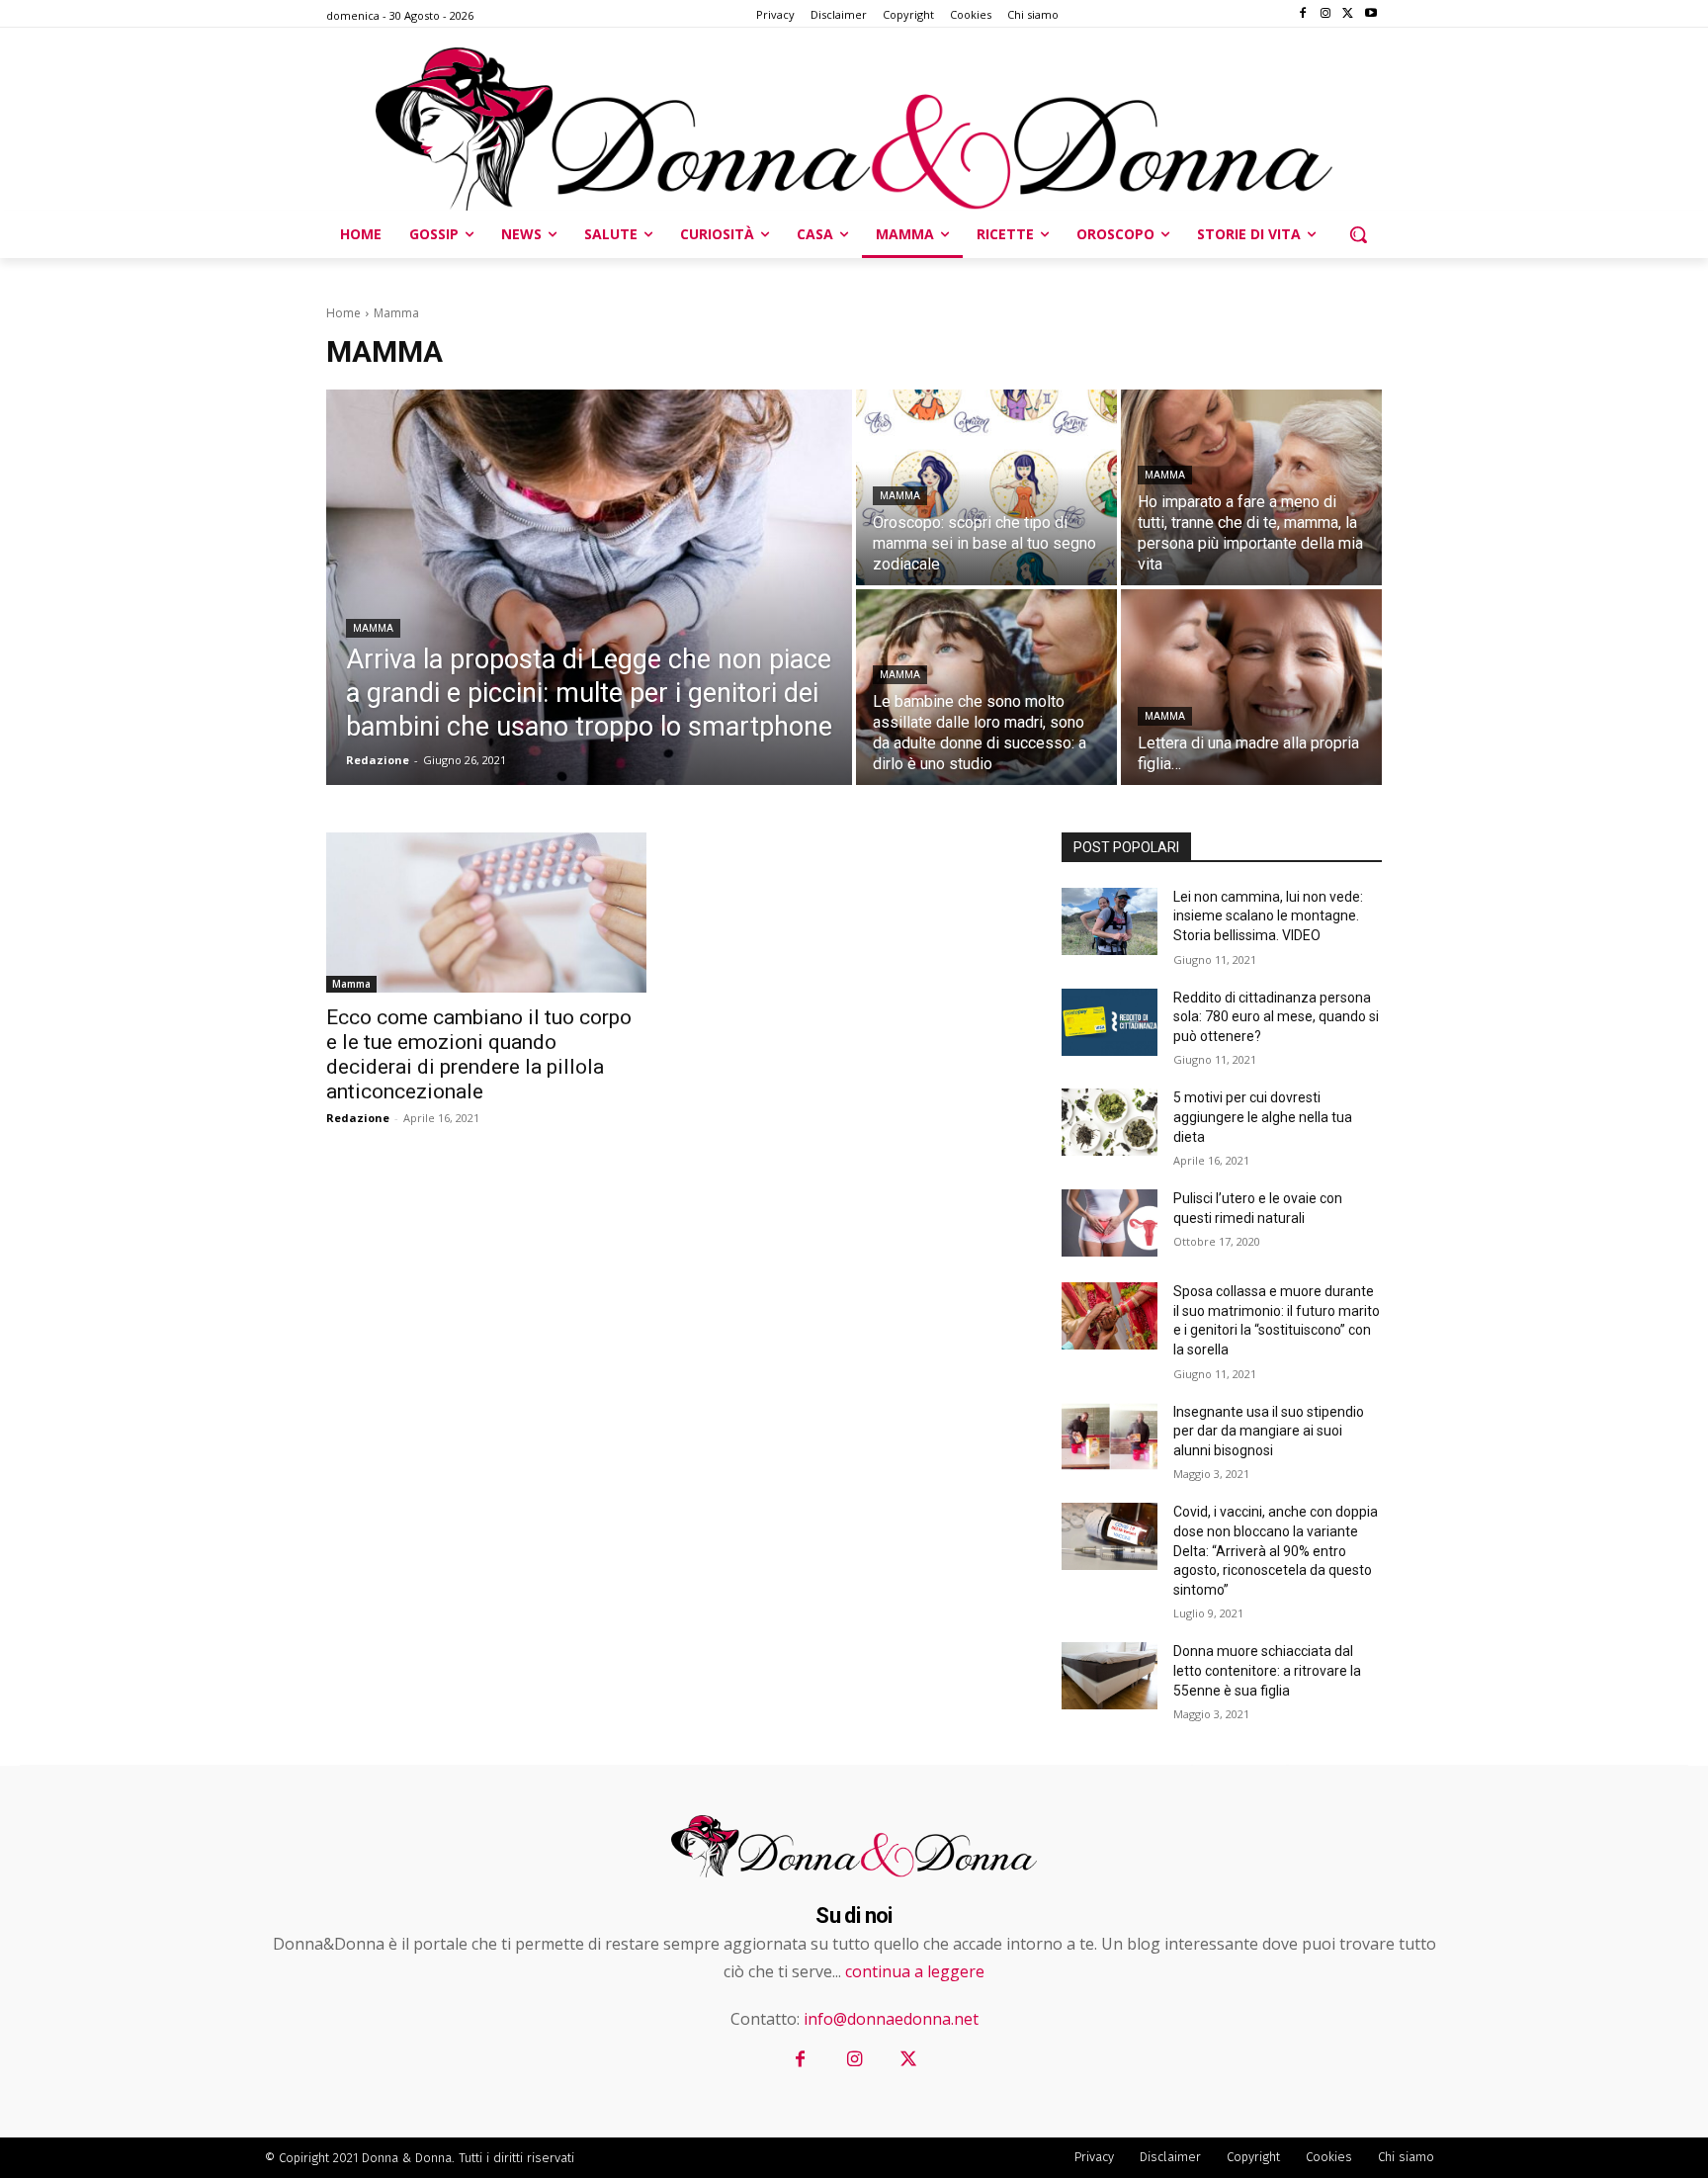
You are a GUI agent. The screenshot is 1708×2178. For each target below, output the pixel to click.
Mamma (373, 628)
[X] (1348, 14)
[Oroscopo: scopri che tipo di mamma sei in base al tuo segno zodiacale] (986, 487)
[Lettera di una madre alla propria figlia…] (1251, 687)
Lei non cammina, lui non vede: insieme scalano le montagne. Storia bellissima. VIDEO (1268, 916)
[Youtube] (1370, 14)
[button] (1358, 234)
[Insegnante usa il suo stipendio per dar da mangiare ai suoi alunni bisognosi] (1110, 1437)
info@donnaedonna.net (891, 2019)
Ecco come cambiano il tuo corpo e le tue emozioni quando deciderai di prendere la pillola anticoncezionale (479, 1054)
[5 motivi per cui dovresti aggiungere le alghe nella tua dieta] (1110, 1122)
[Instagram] (1326, 14)
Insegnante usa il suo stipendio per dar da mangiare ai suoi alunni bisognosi (1269, 1431)
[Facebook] (1303, 14)
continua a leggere (915, 1971)
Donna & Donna (407, 2158)
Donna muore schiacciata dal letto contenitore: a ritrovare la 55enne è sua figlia (1267, 1670)
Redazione (358, 1118)
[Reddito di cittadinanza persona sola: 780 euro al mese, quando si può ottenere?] (1110, 1022)
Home (343, 313)
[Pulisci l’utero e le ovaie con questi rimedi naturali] (1110, 1223)
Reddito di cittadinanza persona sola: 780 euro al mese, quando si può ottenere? (1276, 1017)
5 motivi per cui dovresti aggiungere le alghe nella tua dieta (1263, 1117)
